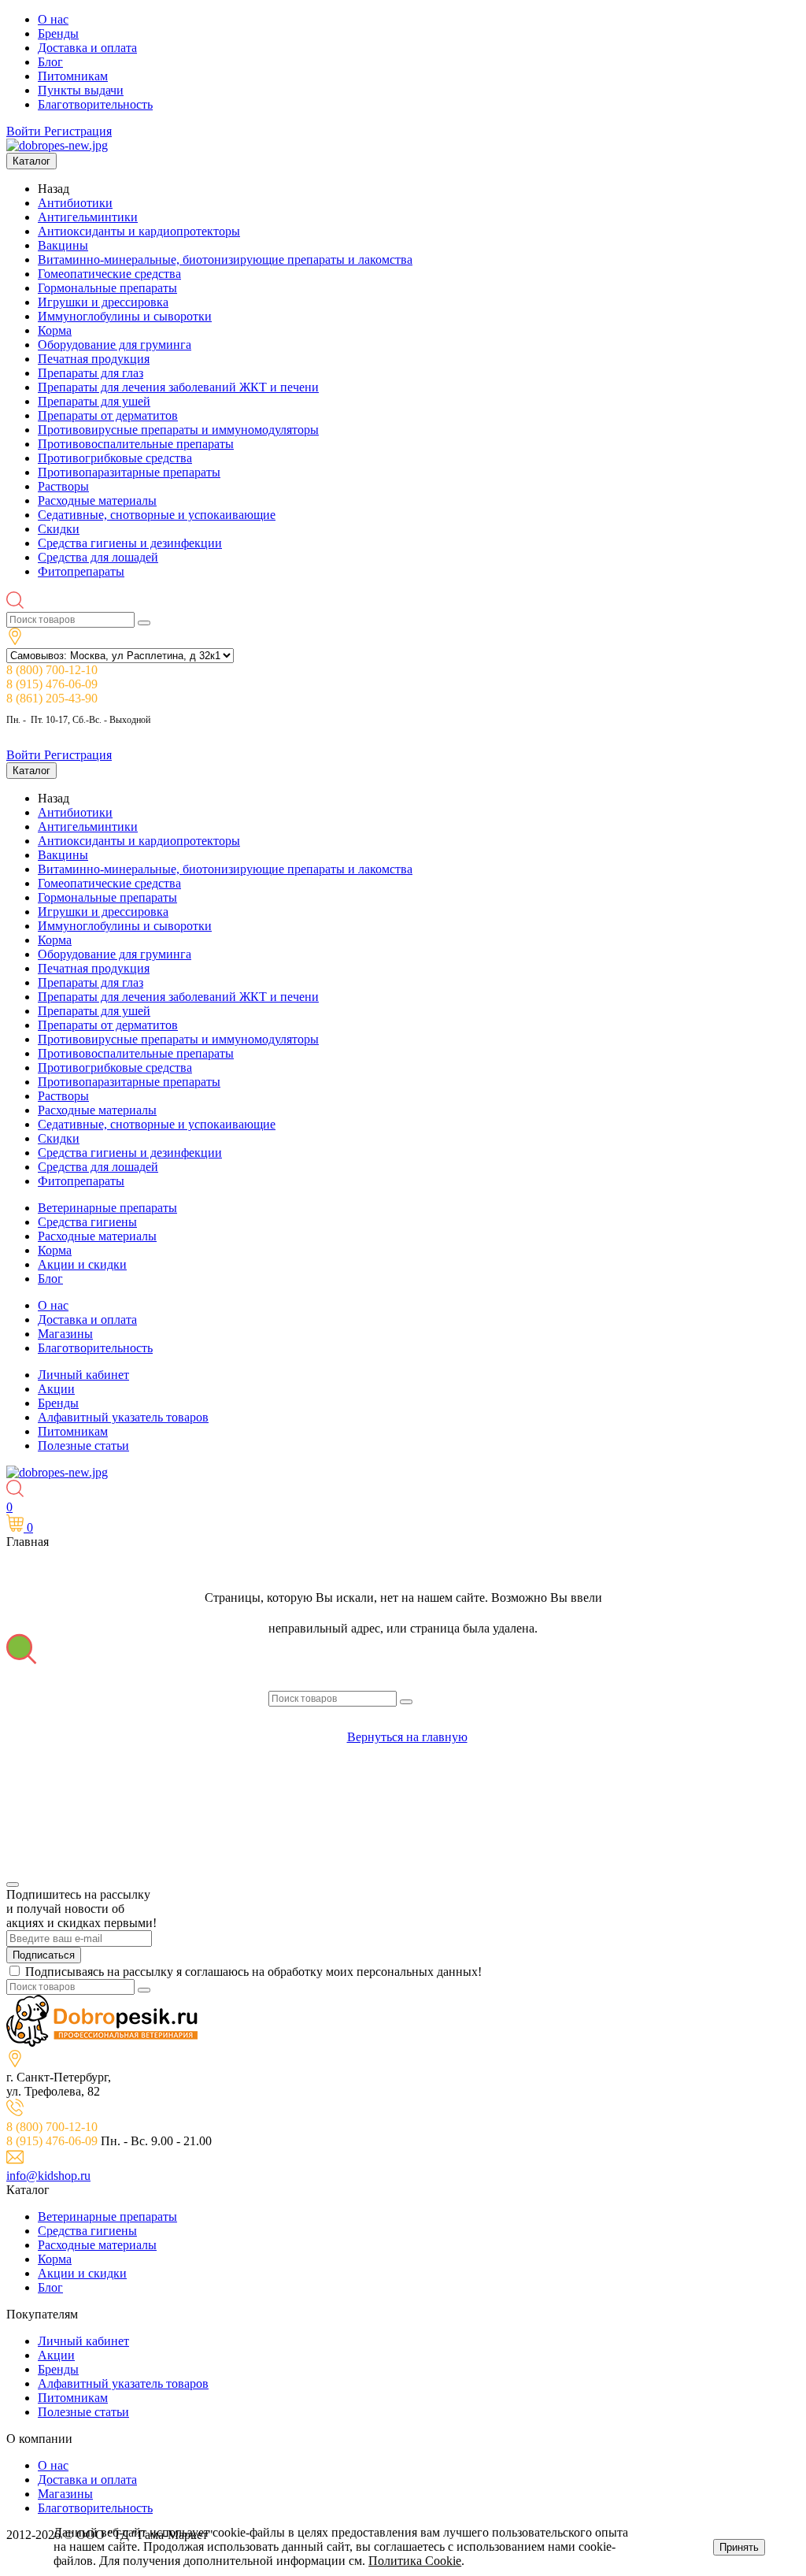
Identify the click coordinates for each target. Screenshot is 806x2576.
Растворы (63, 486)
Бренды (58, 33)
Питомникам (73, 76)
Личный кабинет (83, 1375)
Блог (50, 62)
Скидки (59, 529)
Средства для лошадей (98, 557)
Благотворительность (95, 104)
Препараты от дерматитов (108, 415)
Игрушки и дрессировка (103, 302)
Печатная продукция (94, 359)
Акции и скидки (82, 1264)
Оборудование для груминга (115, 345)
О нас (53, 19)
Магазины (65, 1334)
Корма (55, 330)
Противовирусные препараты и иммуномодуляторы (178, 430)
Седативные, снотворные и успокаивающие (157, 515)
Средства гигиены (87, 1222)
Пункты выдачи (81, 90)
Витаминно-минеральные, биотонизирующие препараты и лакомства (225, 259)
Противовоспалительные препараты (136, 444)
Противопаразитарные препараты (129, 472)
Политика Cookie (415, 2561)
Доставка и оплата (87, 48)
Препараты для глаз (91, 373)
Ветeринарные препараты (107, 1208)
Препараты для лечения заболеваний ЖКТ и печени (178, 387)
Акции (56, 1389)
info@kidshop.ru (48, 2176)
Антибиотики (75, 203)
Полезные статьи (83, 1446)
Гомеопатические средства (109, 274)
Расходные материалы (97, 500)
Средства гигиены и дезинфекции (130, 543)
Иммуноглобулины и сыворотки (125, 316)
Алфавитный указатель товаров (123, 1417)
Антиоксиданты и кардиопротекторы (139, 231)
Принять (739, 2547)
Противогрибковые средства (115, 458)
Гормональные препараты (107, 288)
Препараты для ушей (94, 401)
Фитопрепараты (81, 571)
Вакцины (63, 245)
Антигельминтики (88, 217)
